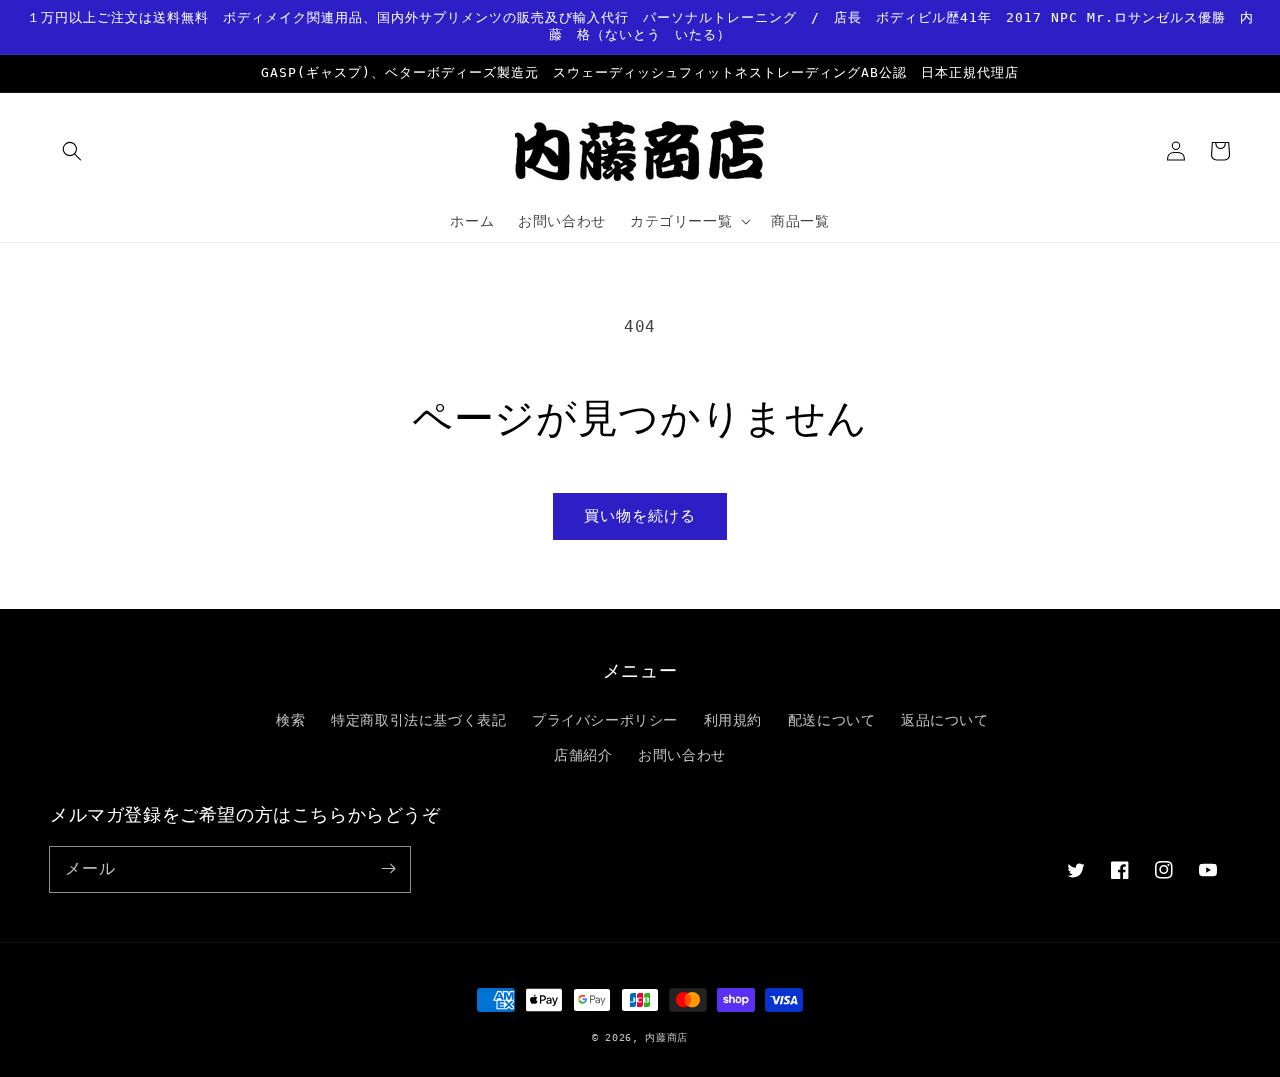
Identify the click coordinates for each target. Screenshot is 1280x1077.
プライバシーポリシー (605, 720)
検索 (290, 720)
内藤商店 (666, 1037)
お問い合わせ (682, 755)
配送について (832, 720)
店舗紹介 (583, 755)
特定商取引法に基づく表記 (418, 720)
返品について (945, 720)
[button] (72, 151)
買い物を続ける (640, 516)
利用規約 (733, 720)
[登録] (388, 869)
